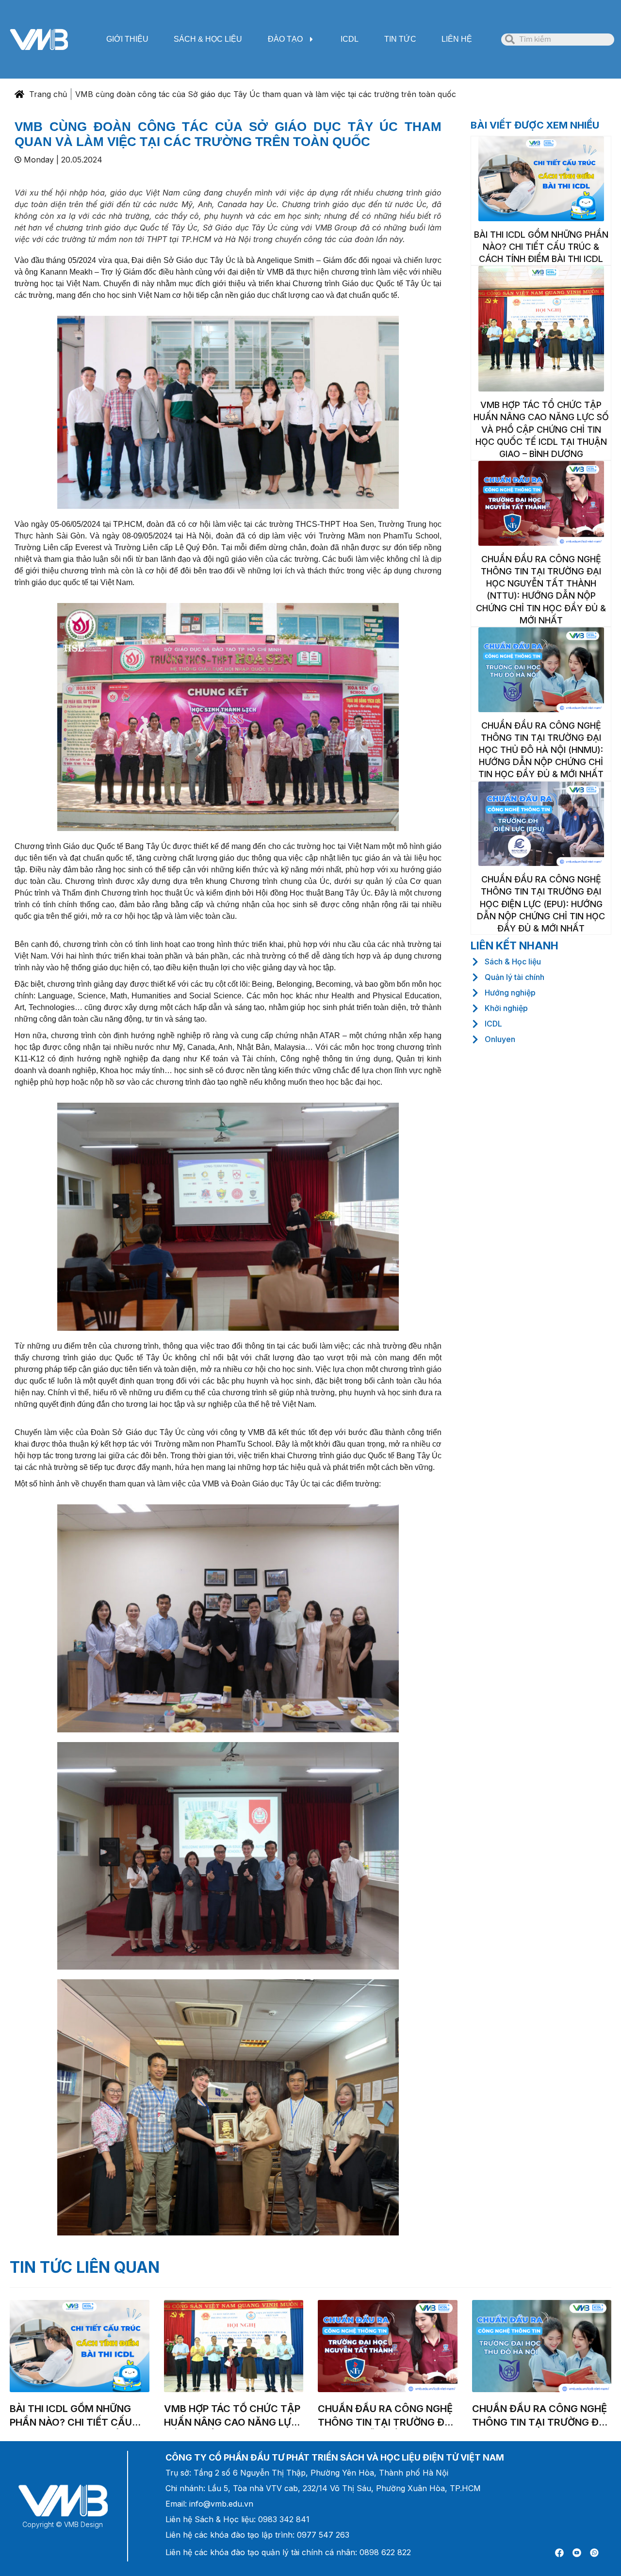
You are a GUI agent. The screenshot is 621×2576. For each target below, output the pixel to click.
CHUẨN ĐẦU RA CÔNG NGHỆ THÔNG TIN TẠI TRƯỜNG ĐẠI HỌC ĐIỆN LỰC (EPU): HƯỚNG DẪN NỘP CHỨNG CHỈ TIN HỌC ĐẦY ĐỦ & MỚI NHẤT (541, 904)
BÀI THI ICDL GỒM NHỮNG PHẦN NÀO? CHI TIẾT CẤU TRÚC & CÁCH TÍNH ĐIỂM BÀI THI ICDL (541, 247)
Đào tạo (285, 39)
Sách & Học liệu (208, 39)
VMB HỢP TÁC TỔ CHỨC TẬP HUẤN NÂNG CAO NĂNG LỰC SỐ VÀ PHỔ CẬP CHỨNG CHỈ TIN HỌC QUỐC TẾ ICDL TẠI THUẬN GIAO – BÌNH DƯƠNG (541, 429)
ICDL (350, 39)
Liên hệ (457, 39)
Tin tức (400, 39)
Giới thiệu (127, 39)
